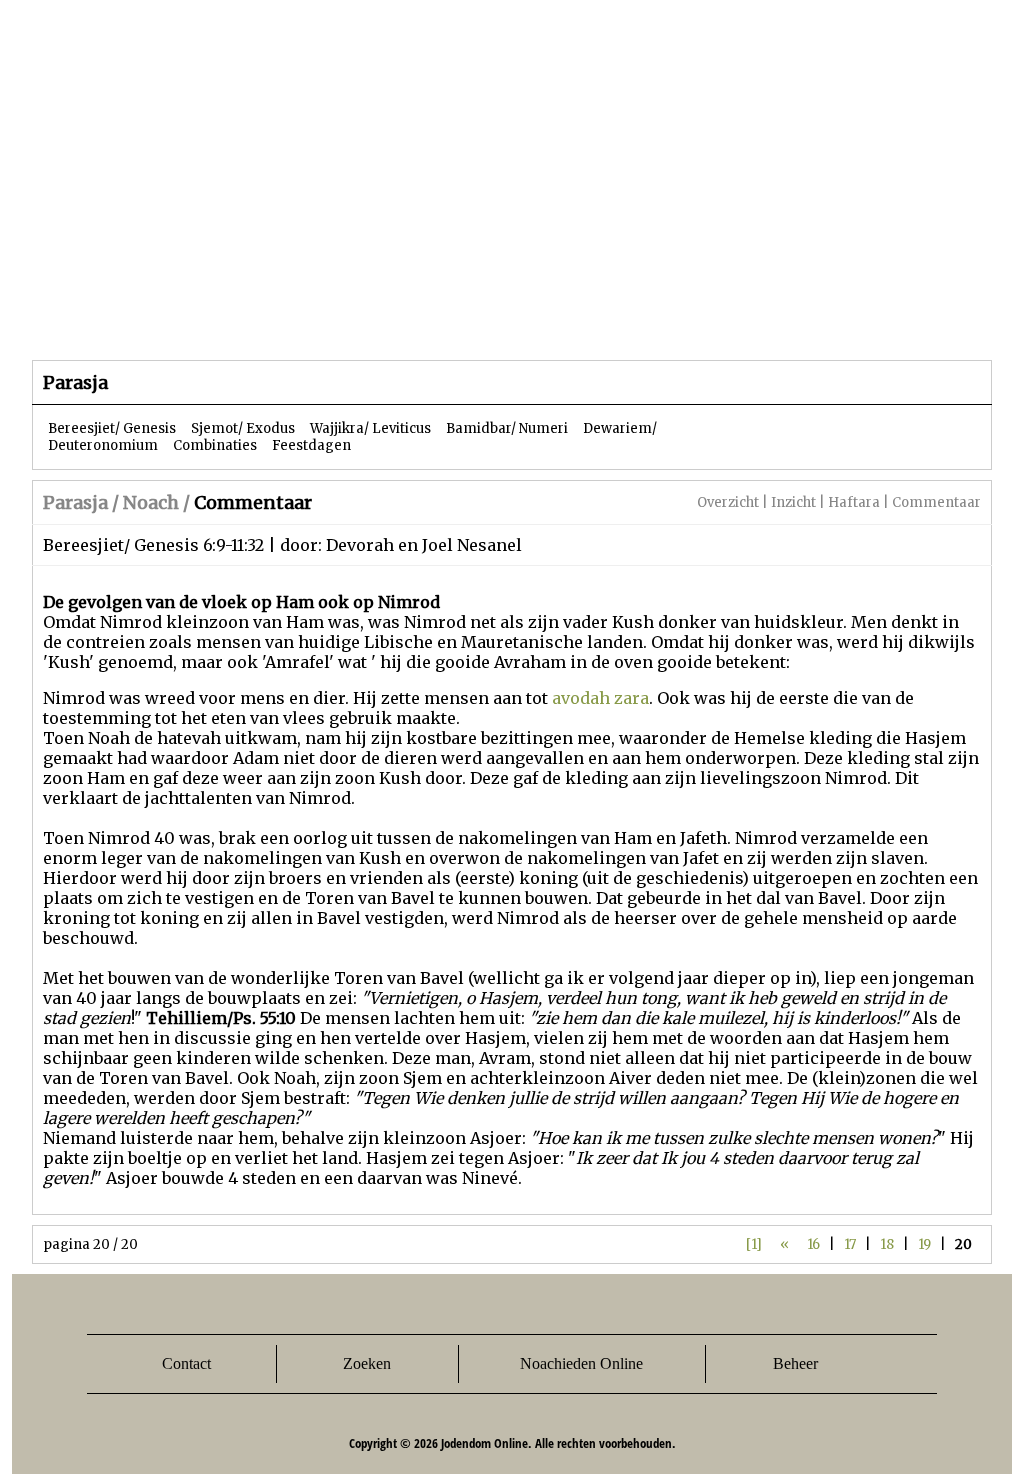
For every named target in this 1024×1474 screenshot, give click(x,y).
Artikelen (275, 319)
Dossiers (403, 319)
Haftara (854, 502)
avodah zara (600, 698)
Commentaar (936, 502)
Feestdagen (311, 445)
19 (924, 1244)
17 (850, 1244)
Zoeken (367, 1363)
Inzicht (793, 502)
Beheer (795, 1363)
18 (887, 1244)
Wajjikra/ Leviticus (370, 428)
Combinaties (215, 445)
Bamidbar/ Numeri (507, 428)
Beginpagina (103, 319)
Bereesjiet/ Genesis (112, 428)
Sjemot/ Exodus (243, 428)
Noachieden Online (581, 1363)
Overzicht (728, 502)
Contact (186, 1363)
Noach (151, 502)
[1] (754, 1244)
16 (813, 1244)
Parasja (526, 319)
